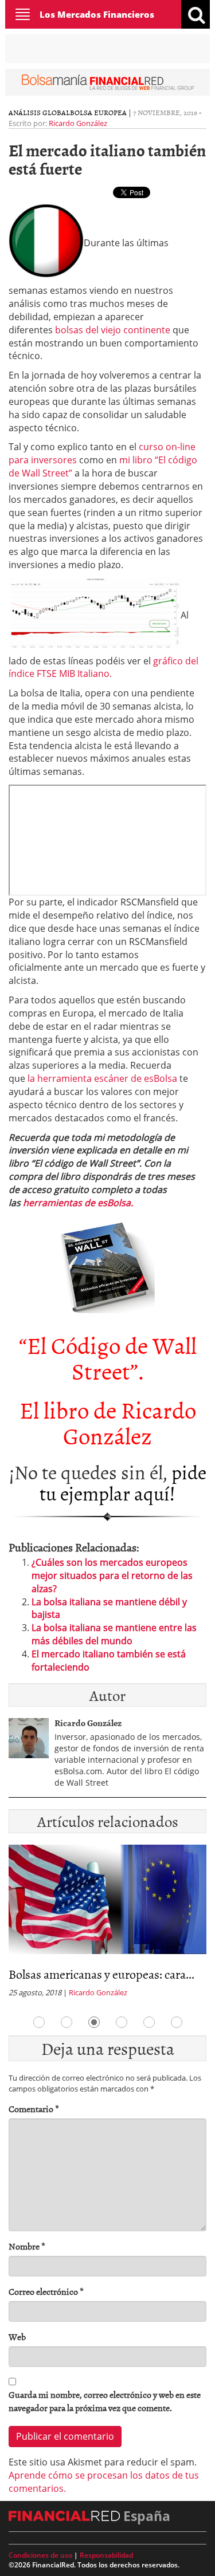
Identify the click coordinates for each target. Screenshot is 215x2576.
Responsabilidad (106, 2555)
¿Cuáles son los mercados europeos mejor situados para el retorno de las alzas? (112, 1575)
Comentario (34, 2109)
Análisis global (39, 112)
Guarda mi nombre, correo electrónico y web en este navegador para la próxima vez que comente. (105, 2401)
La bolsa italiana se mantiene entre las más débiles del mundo (114, 1634)
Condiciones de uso (40, 2555)
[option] (107, 1925)
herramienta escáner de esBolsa (102, 1078)
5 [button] (149, 2022)
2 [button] (67, 2022)
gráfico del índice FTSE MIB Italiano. (103, 667)
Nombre (27, 2246)
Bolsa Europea (98, 112)
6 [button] (177, 2022)
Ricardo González (78, 123)
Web (17, 2337)
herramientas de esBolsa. (78, 1203)
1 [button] (39, 2022)
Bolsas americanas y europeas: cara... (101, 1974)
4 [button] (122, 2022)
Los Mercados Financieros (97, 14)
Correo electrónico (46, 2292)
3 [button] (94, 2022)
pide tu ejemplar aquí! (123, 1482)
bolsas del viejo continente (113, 330)
